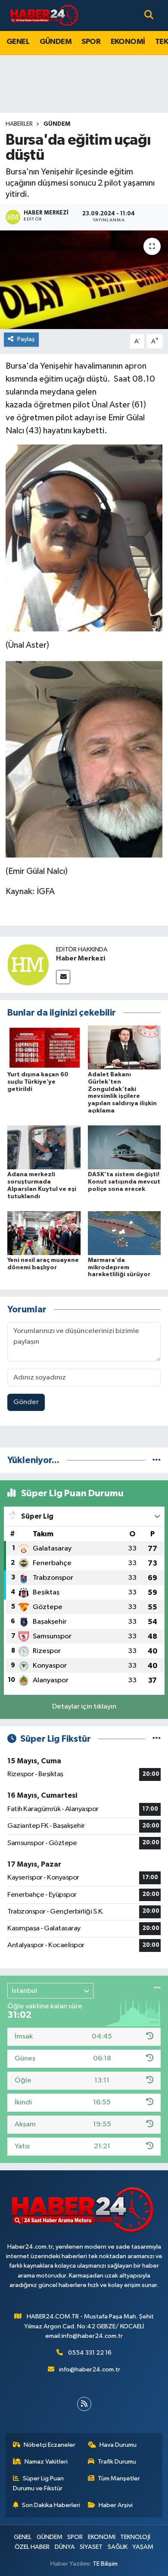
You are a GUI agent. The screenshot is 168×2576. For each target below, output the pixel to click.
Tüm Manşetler (119, 2478)
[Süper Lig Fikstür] (157, 1739)
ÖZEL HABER (32, 2547)
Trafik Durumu (117, 2462)
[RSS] (84, 2404)
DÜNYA (65, 2547)
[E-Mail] (63, 977)
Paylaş (26, 339)
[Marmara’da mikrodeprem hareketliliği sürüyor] (124, 1233)
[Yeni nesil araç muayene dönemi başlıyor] (44, 1233)
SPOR (91, 42)
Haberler (19, 124)
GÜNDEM (56, 42)
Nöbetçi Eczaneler (50, 2445)
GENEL (18, 42)
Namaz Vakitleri (46, 2462)
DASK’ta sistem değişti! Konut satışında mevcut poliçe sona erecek (124, 1182)
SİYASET (91, 2547)
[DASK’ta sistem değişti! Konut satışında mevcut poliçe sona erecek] (124, 1147)
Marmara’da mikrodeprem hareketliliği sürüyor (119, 1268)
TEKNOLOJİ (135, 2537)
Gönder (26, 1402)
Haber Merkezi (81, 958)
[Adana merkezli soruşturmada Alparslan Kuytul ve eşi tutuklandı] (44, 1147)
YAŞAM (143, 2547)
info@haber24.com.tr (90, 2369)
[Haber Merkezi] (28, 965)
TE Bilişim (105, 2564)
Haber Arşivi (116, 2505)
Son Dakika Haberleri (51, 2505)
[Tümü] (157, 1460)
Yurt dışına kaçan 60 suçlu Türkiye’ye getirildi (38, 1082)
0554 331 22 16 (90, 2353)
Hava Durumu (118, 2445)
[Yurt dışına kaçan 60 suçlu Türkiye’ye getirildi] (44, 1047)
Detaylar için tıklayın (84, 1707)
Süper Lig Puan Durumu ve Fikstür (39, 2483)
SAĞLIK (118, 2547)
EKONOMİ (128, 42)
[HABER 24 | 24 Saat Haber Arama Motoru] (45, 15)
